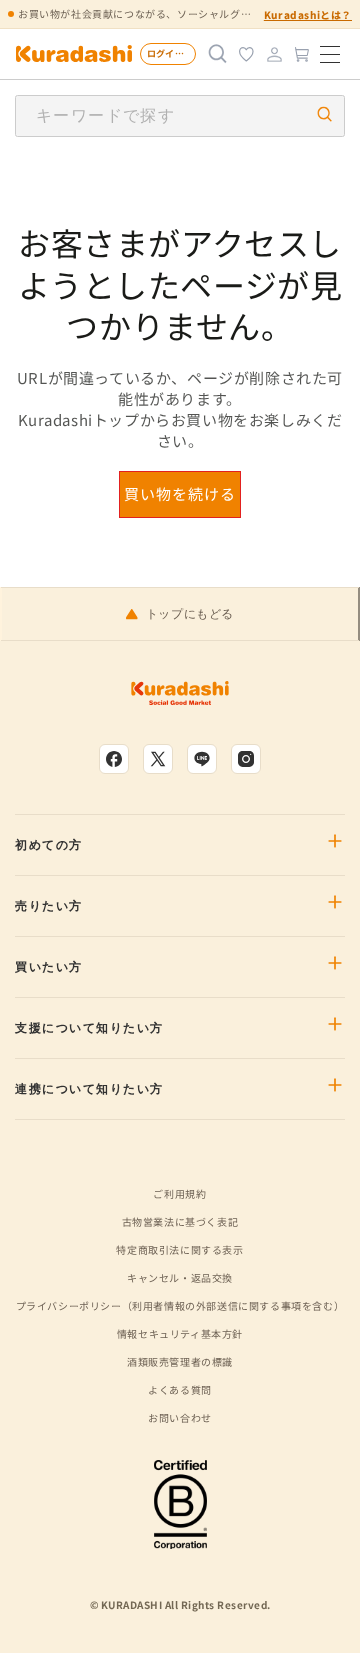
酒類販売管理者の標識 (180, 1361)
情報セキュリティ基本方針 (180, 1333)
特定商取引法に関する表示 (179, 1249)
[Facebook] (114, 759)
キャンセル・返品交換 (180, 1277)
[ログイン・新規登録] (274, 54)
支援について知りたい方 (89, 1028)
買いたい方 (49, 967)
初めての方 (49, 845)
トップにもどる (190, 614)
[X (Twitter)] (158, 759)
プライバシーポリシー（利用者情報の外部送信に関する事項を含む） (180, 1305)
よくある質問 (180, 1389)
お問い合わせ (180, 1417)
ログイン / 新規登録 (171, 53)
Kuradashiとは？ (308, 14)
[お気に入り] (246, 54)
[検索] (218, 54)
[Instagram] (246, 759)
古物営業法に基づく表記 (180, 1221)
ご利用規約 (179, 1193)
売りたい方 (49, 906)
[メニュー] (330, 54)
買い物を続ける (180, 493)
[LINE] (202, 759)
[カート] (302, 54)
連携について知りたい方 (89, 1089)
